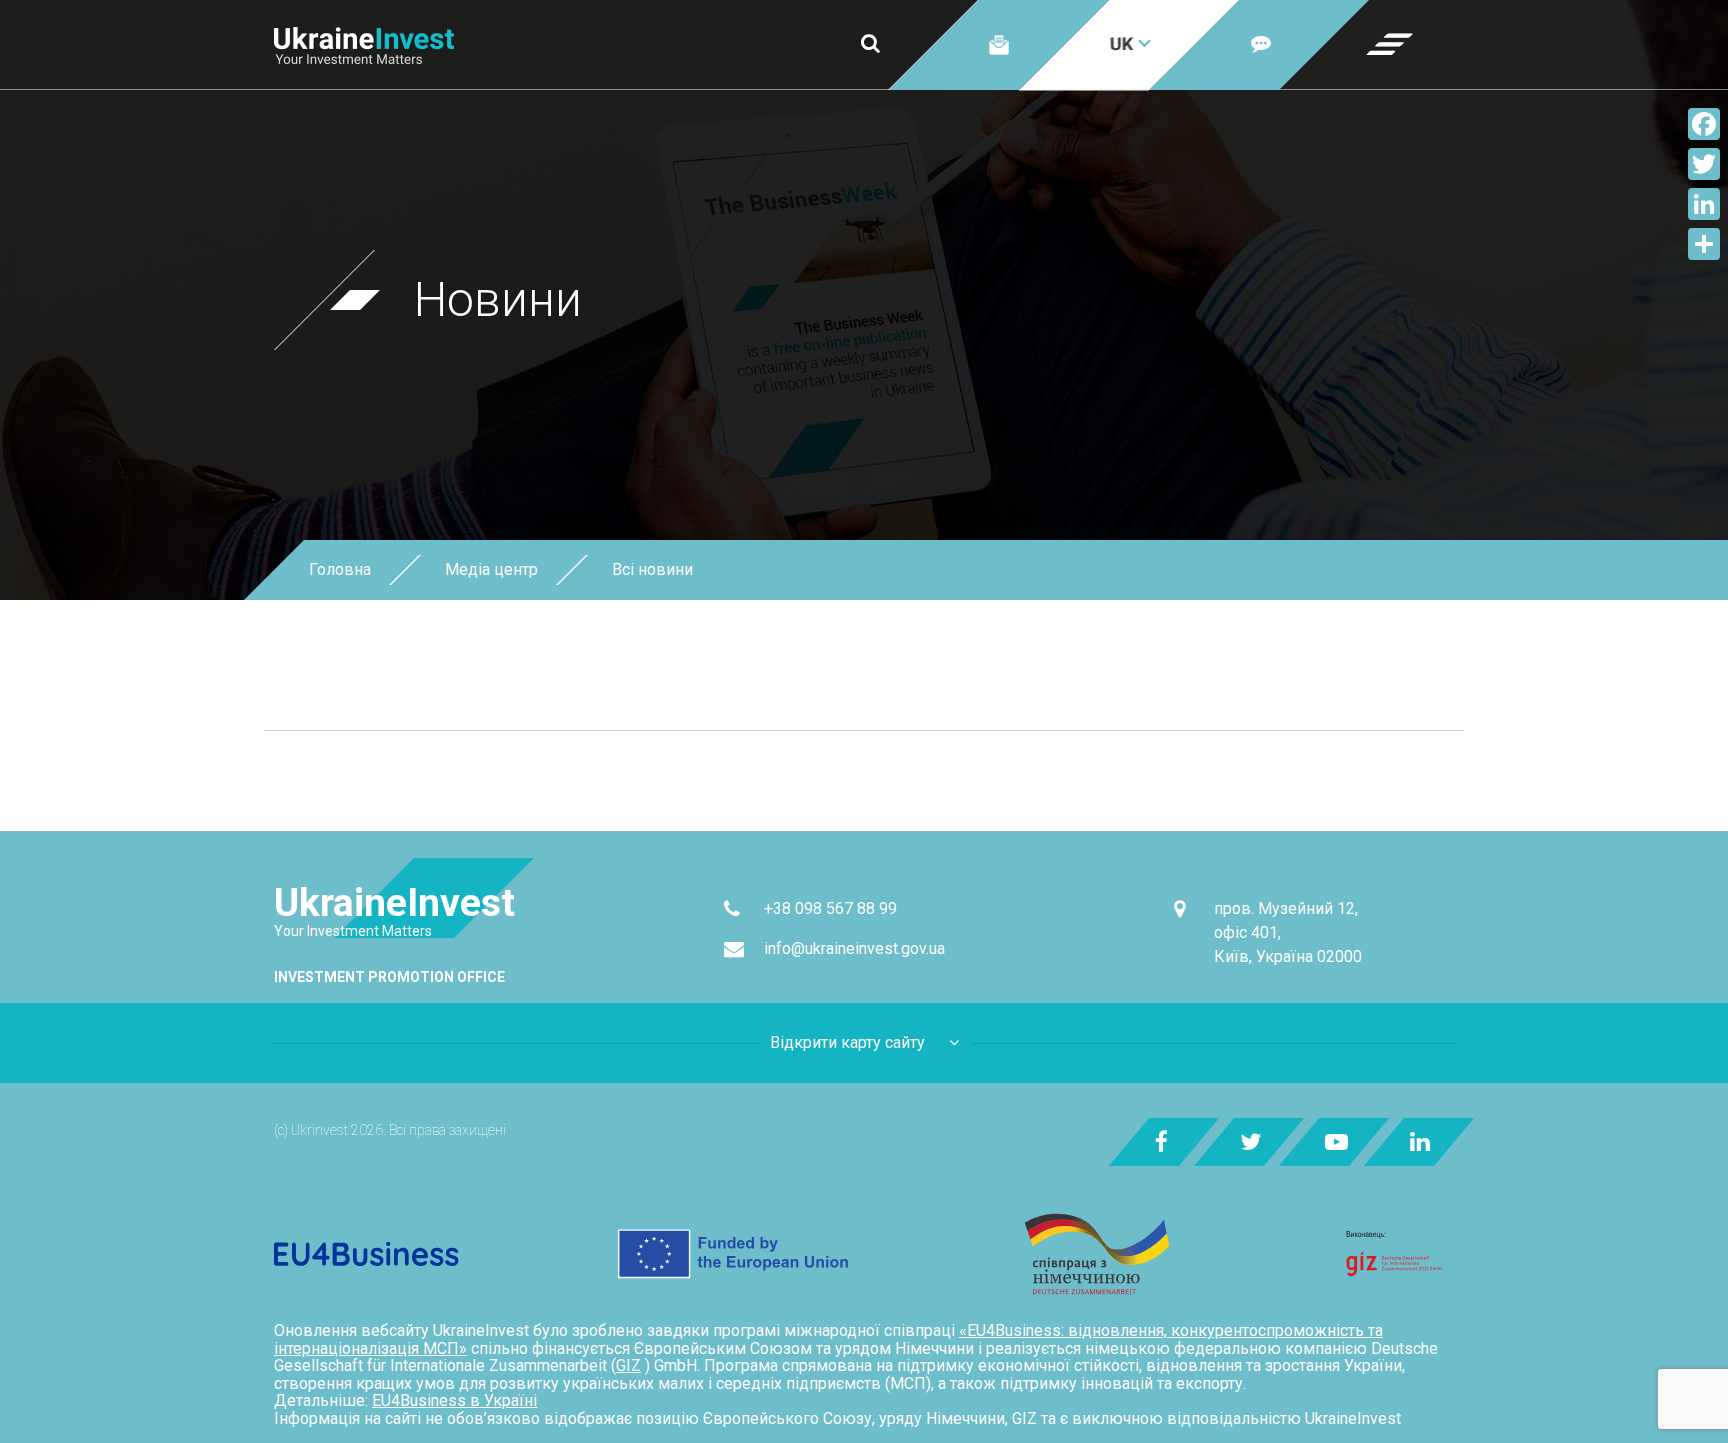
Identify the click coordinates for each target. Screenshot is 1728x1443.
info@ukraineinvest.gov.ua (854, 948)
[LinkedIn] (1704, 204)
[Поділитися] (1704, 244)
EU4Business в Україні (454, 1400)
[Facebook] (1704, 124)
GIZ (628, 1365)
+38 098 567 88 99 (830, 908)
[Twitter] (1704, 164)
